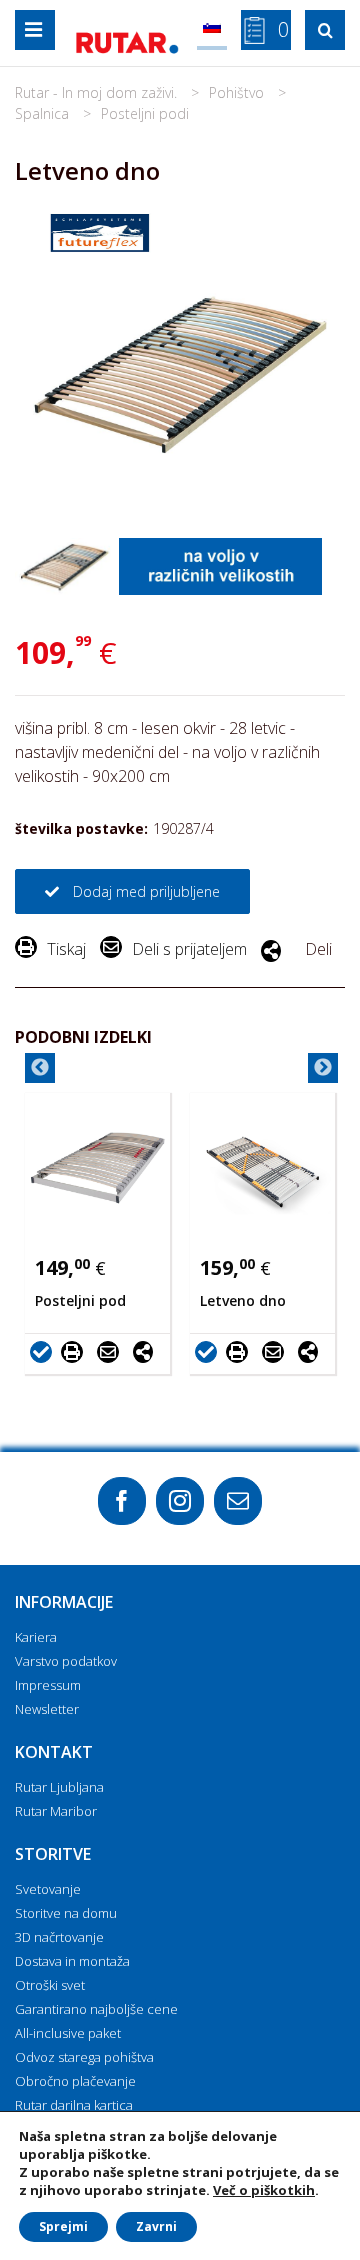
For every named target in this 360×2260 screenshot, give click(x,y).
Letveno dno (243, 1300)
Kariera (36, 1637)
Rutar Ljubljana (59, 1787)
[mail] (238, 1501)
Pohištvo (238, 92)
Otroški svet (50, 1985)
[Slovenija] (212, 30)
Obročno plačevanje (75, 2081)
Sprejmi (63, 2226)
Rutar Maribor (56, 1811)
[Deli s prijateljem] (113, 1351)
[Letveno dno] (262, 1168)
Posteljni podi (145, 113)
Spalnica (44, 113)
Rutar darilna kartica (74, 2105)
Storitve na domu (66, 1913)
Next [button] (323, 1068)
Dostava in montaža (72, 1961)
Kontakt (54, 1752)
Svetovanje (48, 1889)
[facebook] (122, 1501)
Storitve (53, 1854)
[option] (97, 1233)
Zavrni (156, 2226)
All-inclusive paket (68, 2033)
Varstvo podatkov (66, 1661)
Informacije (64, 1602)
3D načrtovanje (59, 1937)
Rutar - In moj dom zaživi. (98, 92)
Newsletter (47, 1709)
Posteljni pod (80, 1300)
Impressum (48, 1685)
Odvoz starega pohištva (84, 2057)
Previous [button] (40, 1068)
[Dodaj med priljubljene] (43, 1351)
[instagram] (180, 1501)
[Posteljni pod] (97, 1168)
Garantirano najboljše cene (96, 2009)
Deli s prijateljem (189, 949)
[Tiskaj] (77, 1351)
